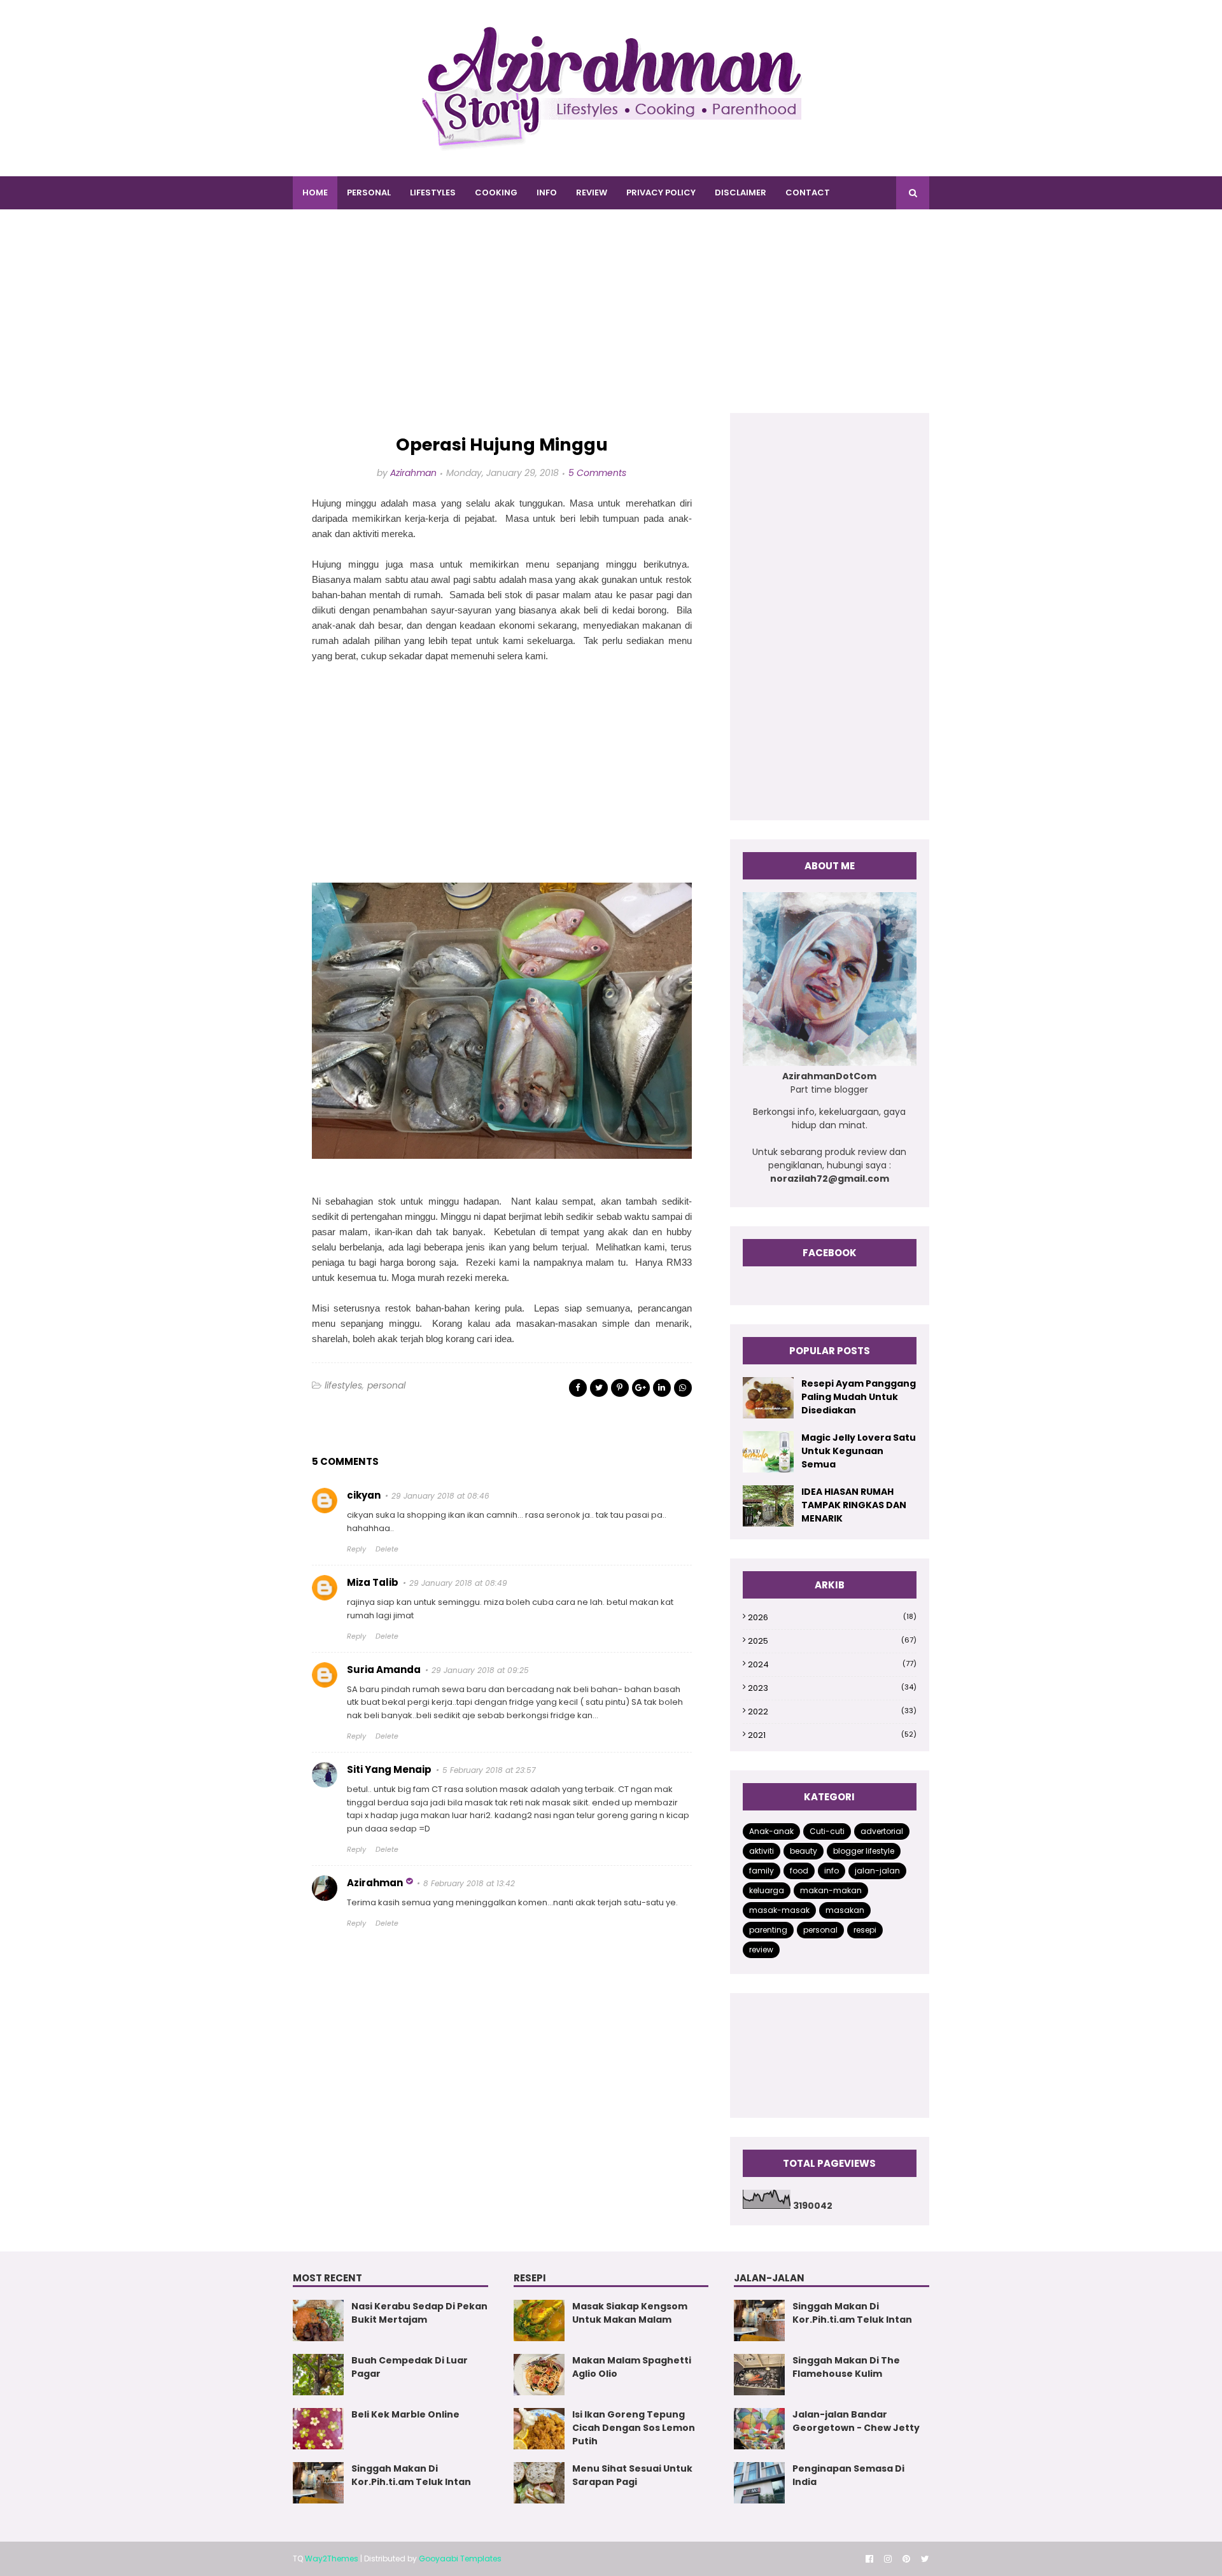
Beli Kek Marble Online (405, 2414)
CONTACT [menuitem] (808, 192)
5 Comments (597, 473)
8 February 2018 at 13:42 (469, 1883)
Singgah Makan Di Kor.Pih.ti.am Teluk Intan (411, 2475)
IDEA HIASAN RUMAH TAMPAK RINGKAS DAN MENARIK (854, 1505)
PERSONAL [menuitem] (369, 192)
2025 (832, 1641)
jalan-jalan (877, 1871)
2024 (832, 1664)
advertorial (882, 1831)
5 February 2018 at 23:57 (489, 1770)
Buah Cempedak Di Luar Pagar (410, 2367)
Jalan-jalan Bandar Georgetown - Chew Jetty (856, 2421)
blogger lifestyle (864, 1851)
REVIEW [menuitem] (592, 192)
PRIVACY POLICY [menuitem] (661, 192)
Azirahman (413, 473)
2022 (832, 1711)
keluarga (767, 1890)
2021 (832, 1735)
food (799, 1871)
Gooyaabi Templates (460, 2558)
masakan (845, 1910)
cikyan (364, 1495)
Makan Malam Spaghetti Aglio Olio (632, 2367)
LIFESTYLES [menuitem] (433, 192)
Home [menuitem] (315, 192)
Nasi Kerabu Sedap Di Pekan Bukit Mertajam (419, 2313)
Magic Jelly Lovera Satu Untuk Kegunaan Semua (859, 1451)
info (832, 1871)
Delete (387, 1549)
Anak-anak (771, 1831)
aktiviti (762, 1851)
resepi (865, 1930)
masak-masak (779, 1910)
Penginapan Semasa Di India (848, 2475)
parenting (768, 1930)
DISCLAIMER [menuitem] (741, 192)
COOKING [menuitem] (496, 192)
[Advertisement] (611, 324)
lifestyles (343, 1385)
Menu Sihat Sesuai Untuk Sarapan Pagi (632, 2475)
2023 (832, 1688)
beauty (804, 1851)
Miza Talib (373, 1582)
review (761, 1949)
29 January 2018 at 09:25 (480, 1670)
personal (386, 1385)
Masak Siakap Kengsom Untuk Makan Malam (630, 2313)
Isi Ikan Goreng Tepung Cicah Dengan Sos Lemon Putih (634, 2428)
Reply (356, 1549)
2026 (832, 1617)
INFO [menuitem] (547, 192)
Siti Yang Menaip (389, 1769)
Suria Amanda (384, 1669)
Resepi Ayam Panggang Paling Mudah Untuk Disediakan (859, 1397)
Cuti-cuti (827, 1831)
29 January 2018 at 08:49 (458, 1583)
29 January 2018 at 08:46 (440, 1496)
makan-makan (831, 1890)
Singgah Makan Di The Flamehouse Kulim (846, 2367)
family (762, 1871)
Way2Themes (332, 2558)
